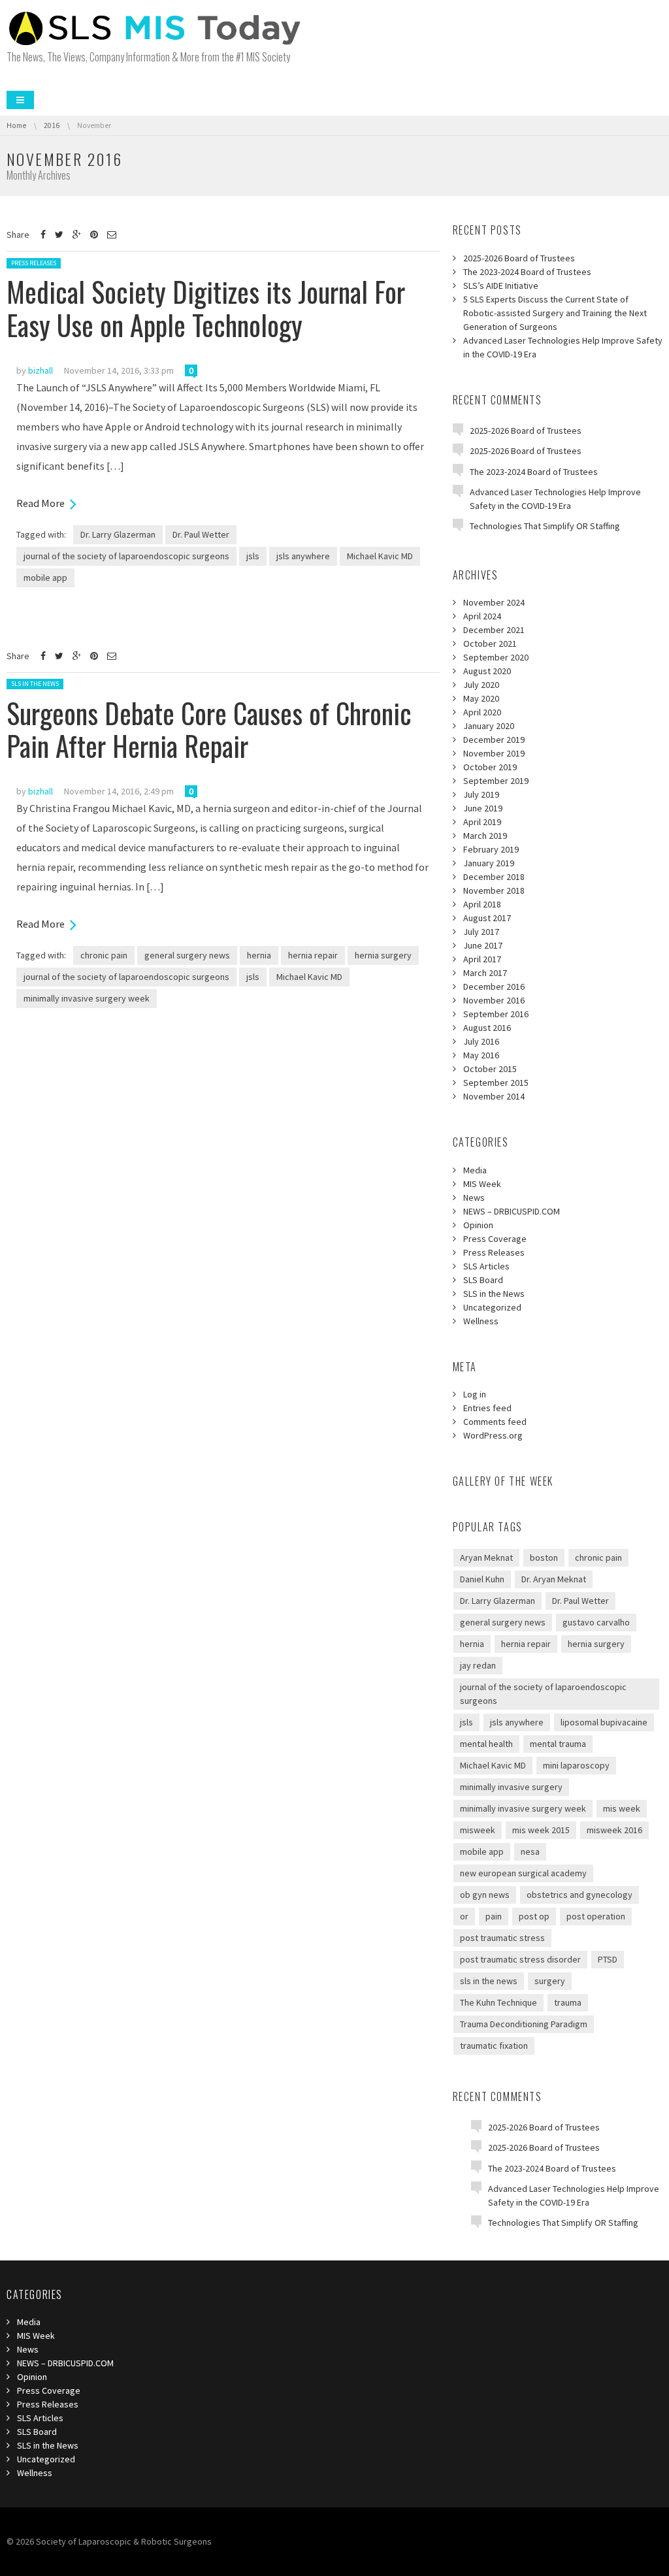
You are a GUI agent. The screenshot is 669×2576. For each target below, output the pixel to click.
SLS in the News (35, 684)
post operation (596, 1916)
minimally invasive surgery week (87, 998)
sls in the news (489, 1981)
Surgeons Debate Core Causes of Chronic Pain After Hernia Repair (209, 729)
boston (544, 1557)
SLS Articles (486, 1266)
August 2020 (487, 671)
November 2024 (494, 602)
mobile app (45, 578)
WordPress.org (493, 1435)
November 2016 (494, 1000)
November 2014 (494, 1096)
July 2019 (481, 794)
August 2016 (487, 1028)
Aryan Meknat (486, 1557)
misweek (478, 1830)
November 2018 (494, 890)
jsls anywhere (303, 556)
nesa (530, 1851)
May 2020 (481, 698)
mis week (622, 1808)
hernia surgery (383, 955)
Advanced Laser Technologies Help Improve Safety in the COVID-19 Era (563, 347)
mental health (486, 1744)
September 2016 (496, 1014)
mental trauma (558, 1744)
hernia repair (313, 955)
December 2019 (494, 740)
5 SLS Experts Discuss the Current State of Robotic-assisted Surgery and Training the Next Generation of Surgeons (555, 313)
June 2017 (483, 945)
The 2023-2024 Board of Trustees (527, 272)
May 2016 (481, 1055)
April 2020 (482, 712)
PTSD (608, 1959)
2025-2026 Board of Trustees (519, 258)
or (464, 1916)
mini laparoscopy (576, 1765)
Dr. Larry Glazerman (118, 534)
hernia (259, 955)
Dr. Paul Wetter (201, 534)
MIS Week (482, 1184)
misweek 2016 (614, 1830)
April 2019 (482, 822)
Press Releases (34, 263)
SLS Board (483, 1280)
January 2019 (489, 863)
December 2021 (494, 630)
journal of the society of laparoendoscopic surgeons (126, 556)
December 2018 (494, 877)
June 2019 (483, 808)
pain (494, 1916)
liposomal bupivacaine (604, 1722)
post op (534, 1916)
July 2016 (481, 1041)
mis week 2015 (541, 1830)
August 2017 (487, 918)
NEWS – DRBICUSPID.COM (512, 1211)
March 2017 (485, 973)
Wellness (481, 1321)
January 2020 (489, 726)
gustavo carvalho (596, 1622)
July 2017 (481, 932)
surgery (550, 1981)
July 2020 (481, 685)
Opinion (478, 1225)
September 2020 (496, 657)
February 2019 (491, 849)
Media (475, 1170)
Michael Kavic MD (380, 556)
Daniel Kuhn (482, 1579)
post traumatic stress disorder (520, 1959)
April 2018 (482, 904)
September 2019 (496, 781)
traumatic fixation (494, 2046)
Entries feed (487, 1408)
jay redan (478, 1665)
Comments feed (495, 1422)
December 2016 (494, 986)
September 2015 (496, 1083)
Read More (41, 503)
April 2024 (482, 616)
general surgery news (187, 955)
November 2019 (494, 753)
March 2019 (485, 836)
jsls (253, 556)
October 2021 (490, 644)
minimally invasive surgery (511, 1787)
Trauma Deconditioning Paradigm (524, 2024)
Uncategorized (492, 1307)
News (474, 1198)
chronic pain (104, 955)
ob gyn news (485, 1895)
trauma (568, 2002)
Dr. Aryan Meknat (554, 1579)
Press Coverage (495, 1239)
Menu (20, 100)
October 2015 (490, 1069)
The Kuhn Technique (498, 2002)
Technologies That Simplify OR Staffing (545, 526)
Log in (475, 1394)
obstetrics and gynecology (579, 1895)
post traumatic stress (502, 1938)
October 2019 (490, 767)
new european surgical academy (523, 1873)
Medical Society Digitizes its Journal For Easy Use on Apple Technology (206, 308)
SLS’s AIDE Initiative (501, 285)
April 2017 (482, 959)
